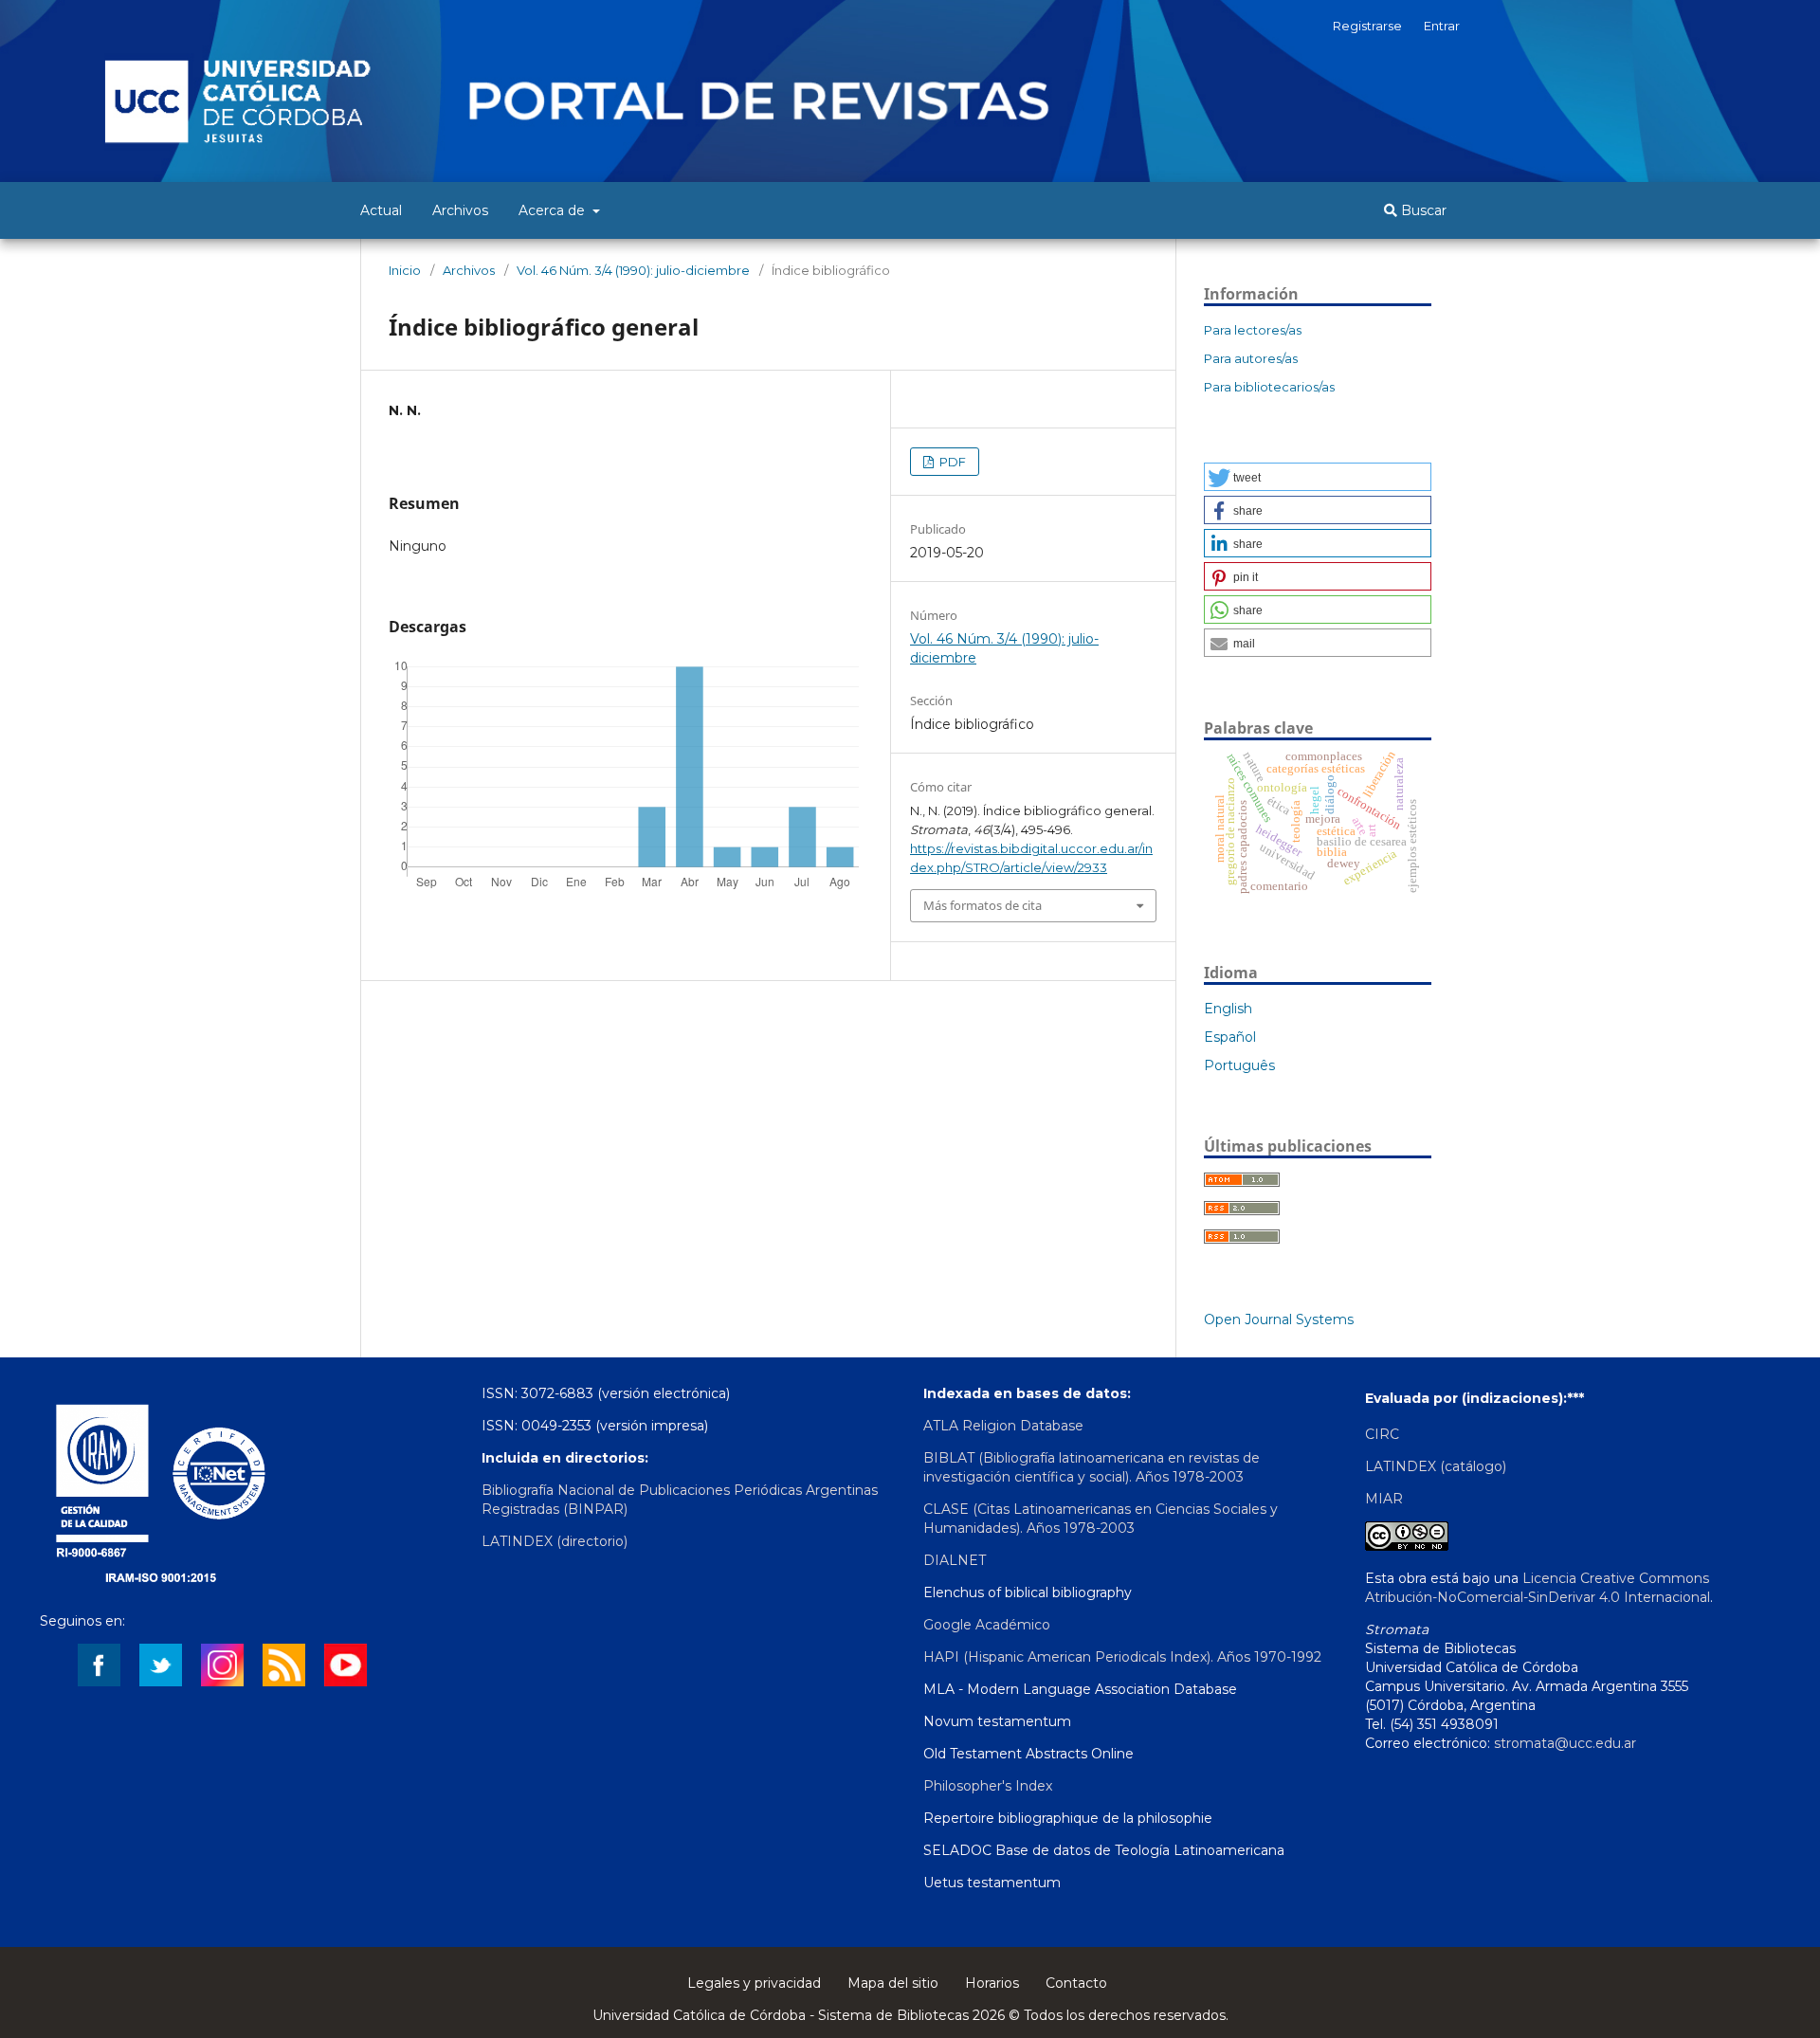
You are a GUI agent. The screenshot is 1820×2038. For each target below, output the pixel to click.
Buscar (1422, 210)
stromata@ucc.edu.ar (1565, 1743)
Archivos (460, 210)
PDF (951, 462)
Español (1230, 1037)
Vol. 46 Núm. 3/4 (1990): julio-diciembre (633, 270)
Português (1239, 1065)
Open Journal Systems (1279, 1319)
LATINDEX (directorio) (555, 1541)
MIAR (1384, 1499)
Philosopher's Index (988, 1786)
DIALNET (955, 1560)
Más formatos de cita (983, 905)
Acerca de (554, 210)
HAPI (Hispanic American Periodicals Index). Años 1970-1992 (1122, 1657)
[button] (1318, 477)
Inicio (405, 270)
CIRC (1382, 1434)
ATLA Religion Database (1003, 1426)
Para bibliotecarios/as (1269, 387)
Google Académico (987, 1625)
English (1228, 1009)
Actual (381, 210)
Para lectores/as (1253, 330)
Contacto (1076, 1983)
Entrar (1442, 26)
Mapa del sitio (893, 1983)
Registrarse (1367, 26)
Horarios (992, 1983)
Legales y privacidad (754, 1983)
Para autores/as (1251, 358)
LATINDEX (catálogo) (1436, 1466)
